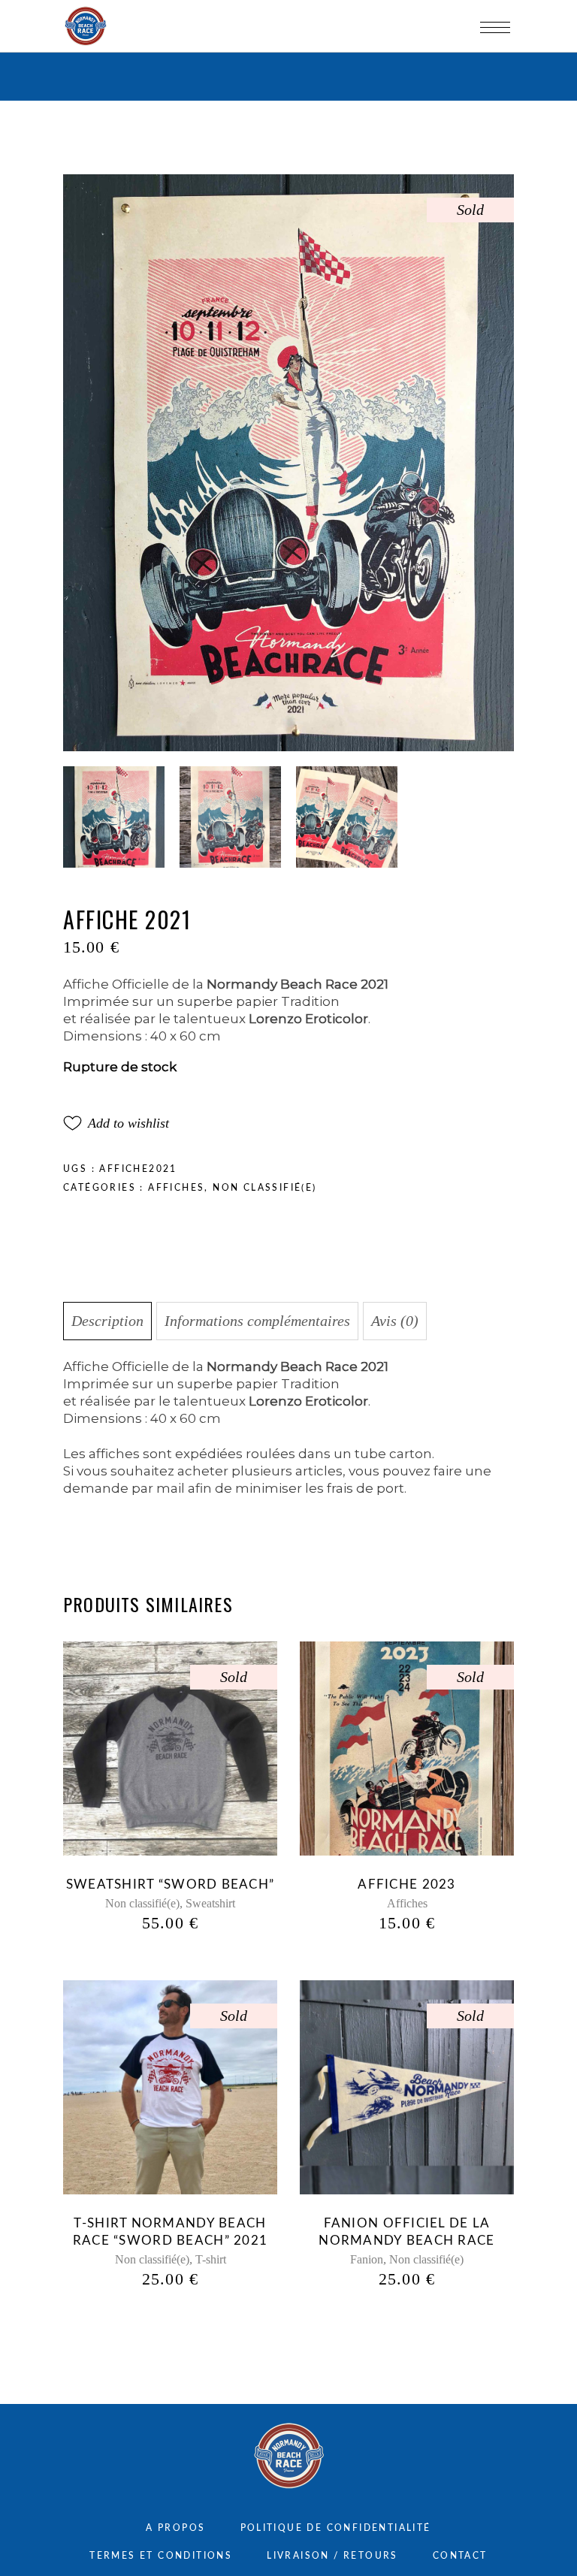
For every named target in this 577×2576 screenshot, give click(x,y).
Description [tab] (107, 1321)
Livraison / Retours (332, 2556)
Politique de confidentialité (336, 2528)
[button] (116, 1123)
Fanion (367, 2259)
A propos (175, 2528)
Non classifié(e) (264, 1188)
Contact (460, 2556)
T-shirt (211, 2259)
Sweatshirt (210, 1903)
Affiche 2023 (406, 1884)
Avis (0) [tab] (395, 1321)
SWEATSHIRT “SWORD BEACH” (171, 1884)
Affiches (176, 1188)
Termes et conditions (161, 2556)
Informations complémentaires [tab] (257, 1321)
